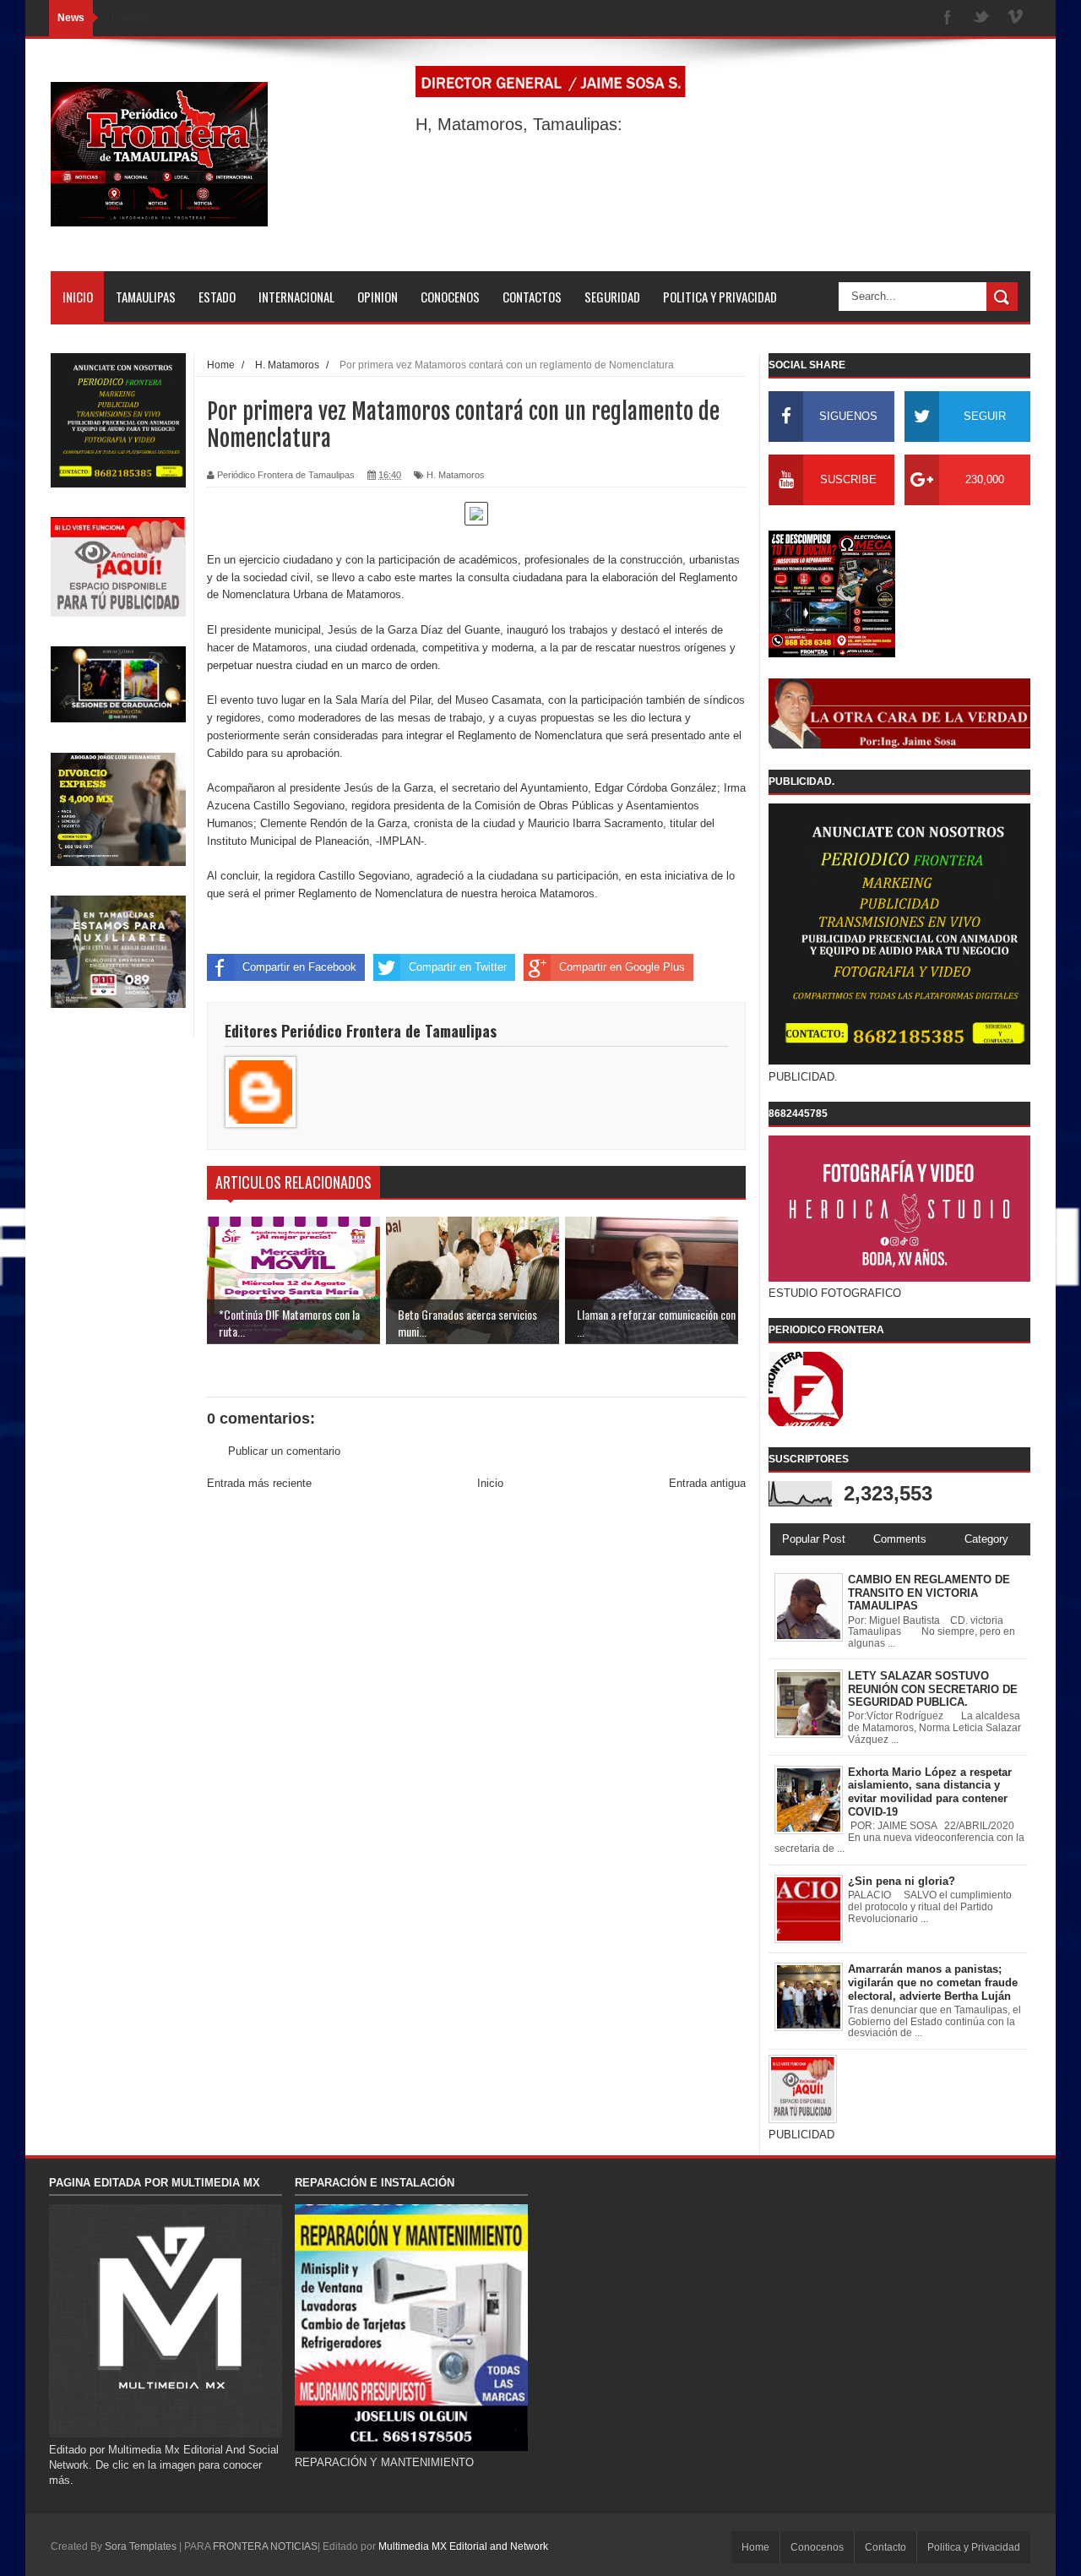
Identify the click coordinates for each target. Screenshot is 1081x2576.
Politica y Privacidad (974, 2547)
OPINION (378, 297)
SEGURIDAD (612, 297)
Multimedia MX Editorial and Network (463, 2546)
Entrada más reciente (259, 1483)
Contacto (885, 2547)
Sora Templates (141, 2546)
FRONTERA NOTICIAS (265, 2546)
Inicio (490, 1483)
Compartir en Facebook (299, 967)
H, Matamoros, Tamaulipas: (519, 124)
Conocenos (817, 2547)
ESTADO (217, 297)
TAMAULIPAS (146, 297)
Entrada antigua (707, 1483)
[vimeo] (1015, 18)
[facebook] (948, 18)
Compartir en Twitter (458, 967)
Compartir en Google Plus (622, 967)
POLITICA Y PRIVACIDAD (720, 297)
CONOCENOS (450, 297)
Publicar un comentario (284, 1451)
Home (755, 2547)
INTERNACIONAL (296, 297)
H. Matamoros (456, 475)
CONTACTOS (532, 297)
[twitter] (981, 18)
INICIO (78, 297)
